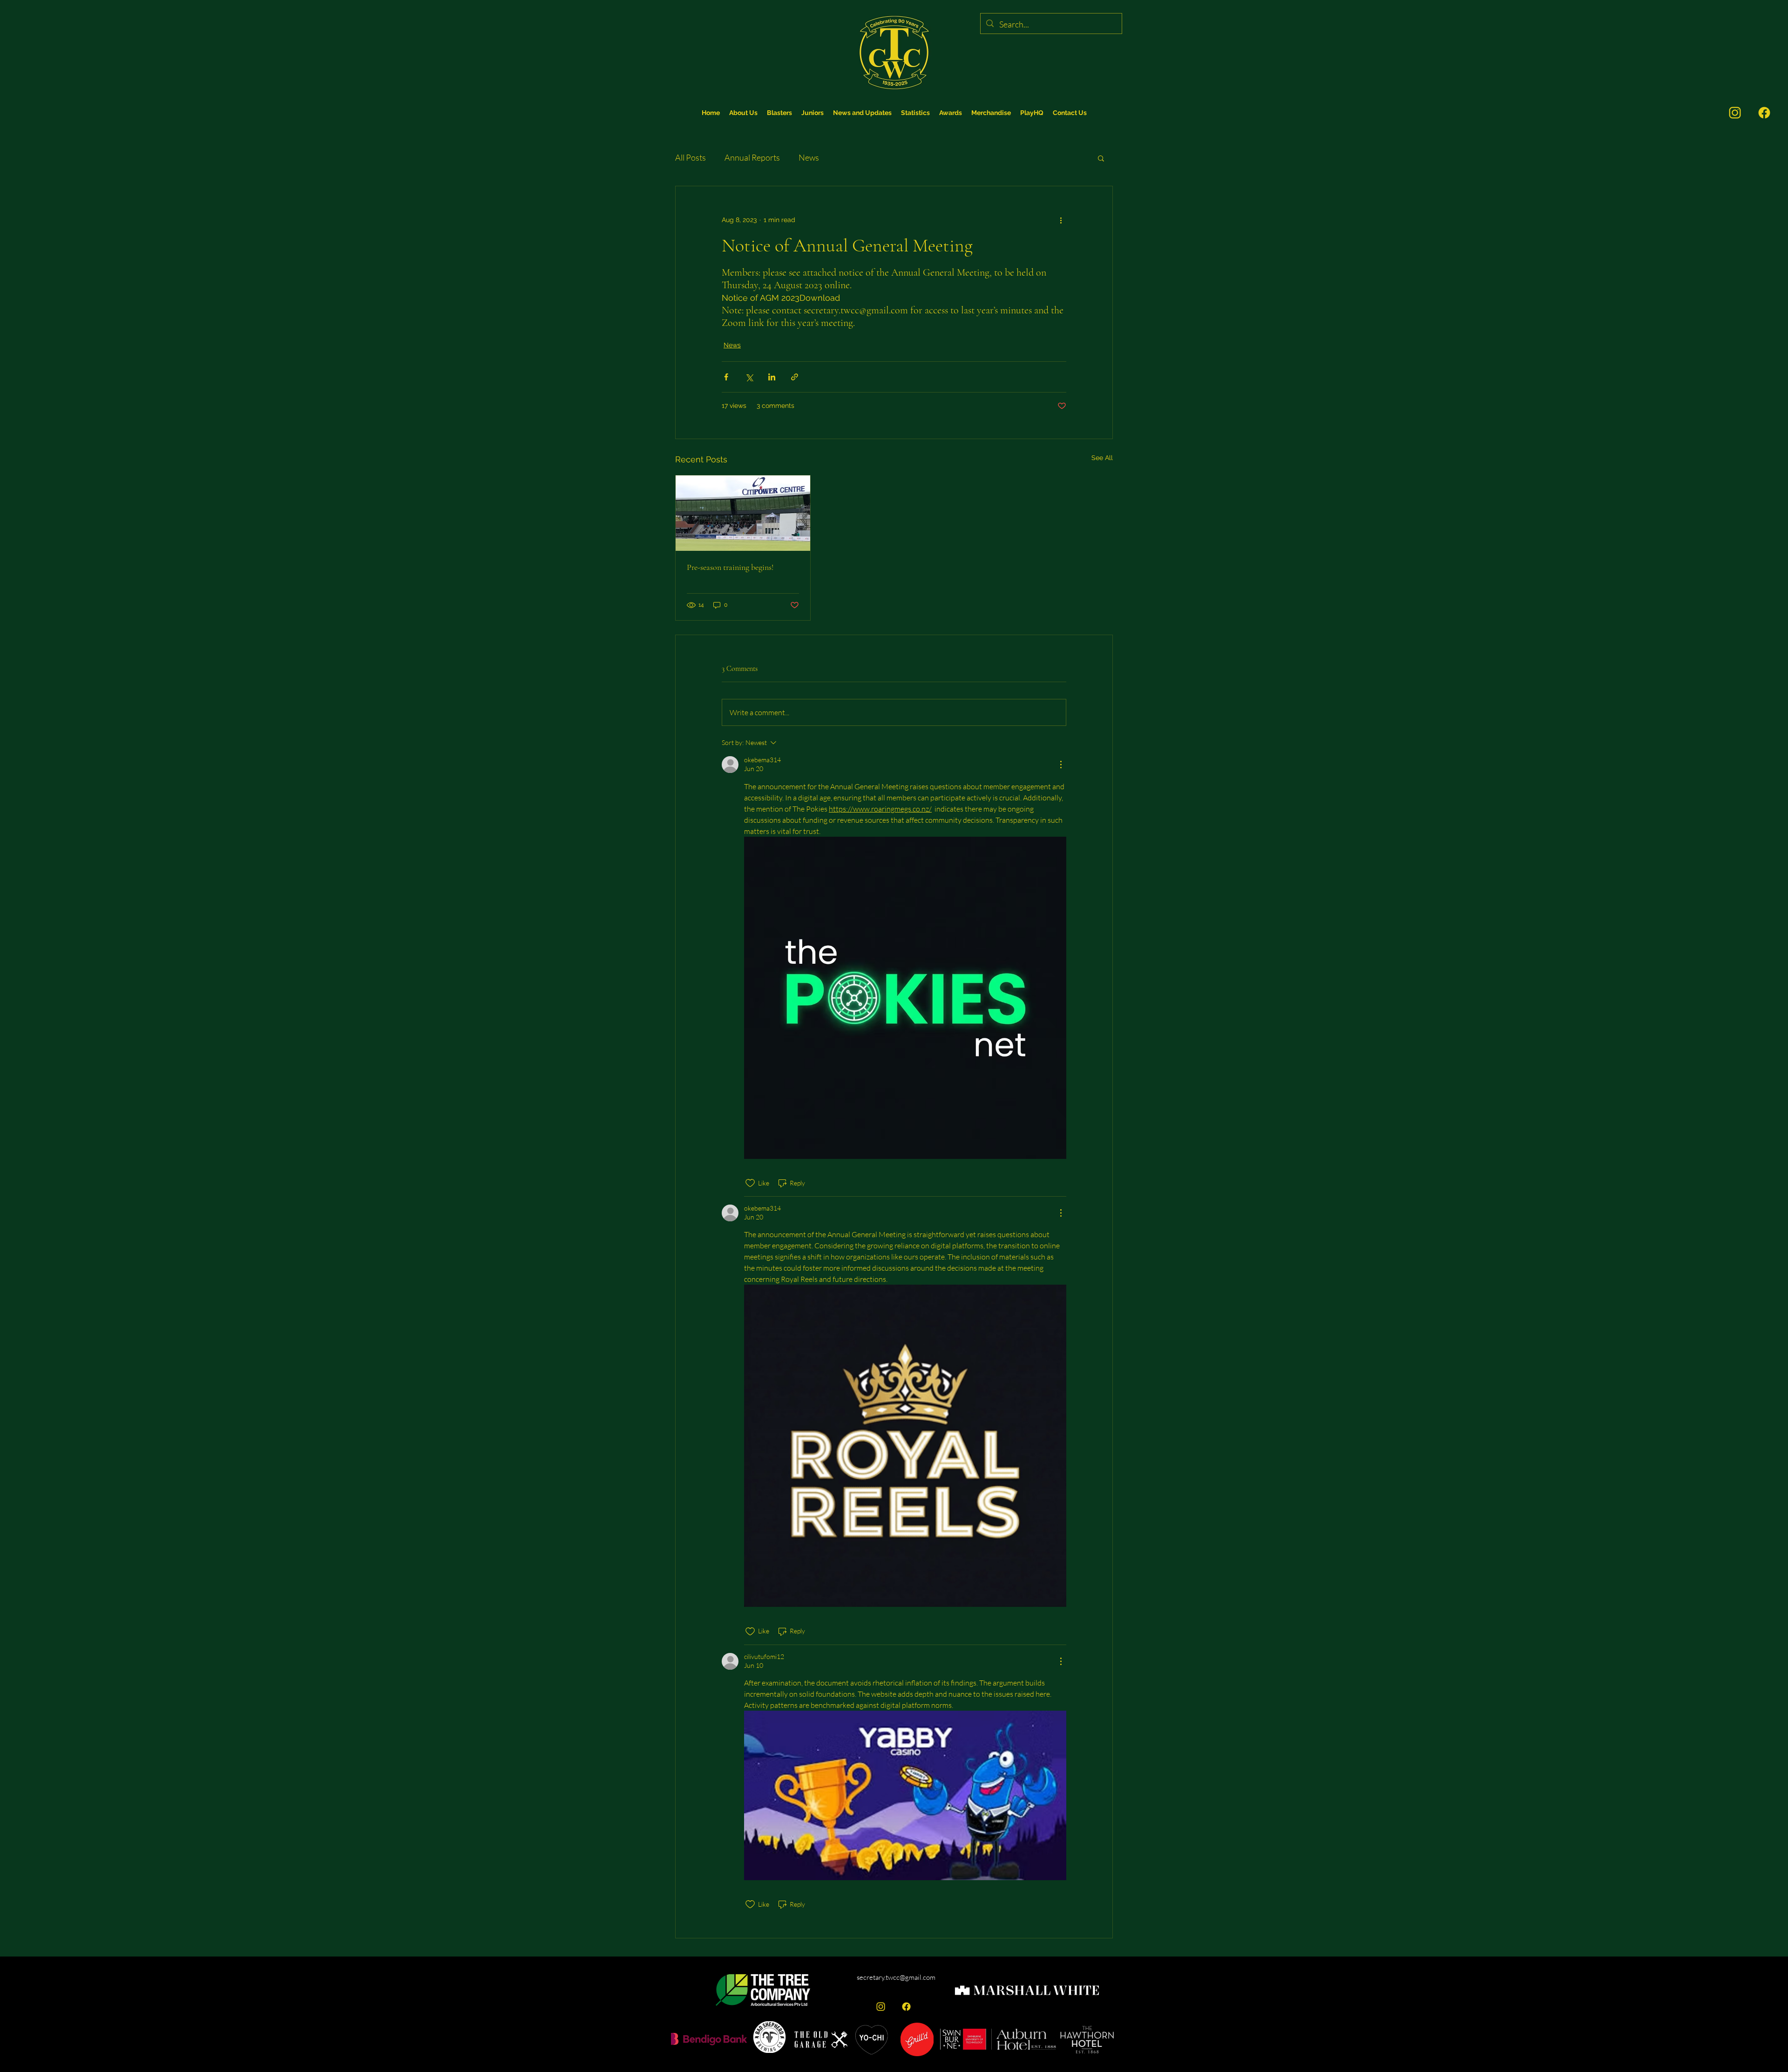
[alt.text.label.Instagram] (881, 2007)
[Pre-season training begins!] (743, 513)
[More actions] (1061, 220)
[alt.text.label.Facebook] (906, 2007)
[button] (915, 113)
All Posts (691, 157)
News (809, 157)
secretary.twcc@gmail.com (896, 1977)
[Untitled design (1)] (1735, 113)
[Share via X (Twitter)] (749, 377)
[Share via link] (795, 377)
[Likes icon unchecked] (750, 1183)
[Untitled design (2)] (1764, 113)
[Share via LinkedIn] (772, 377)
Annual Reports (752, 157)
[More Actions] (1061, 765)
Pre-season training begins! (730, 567)
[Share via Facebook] (726, 377)
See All (1102, 458)
